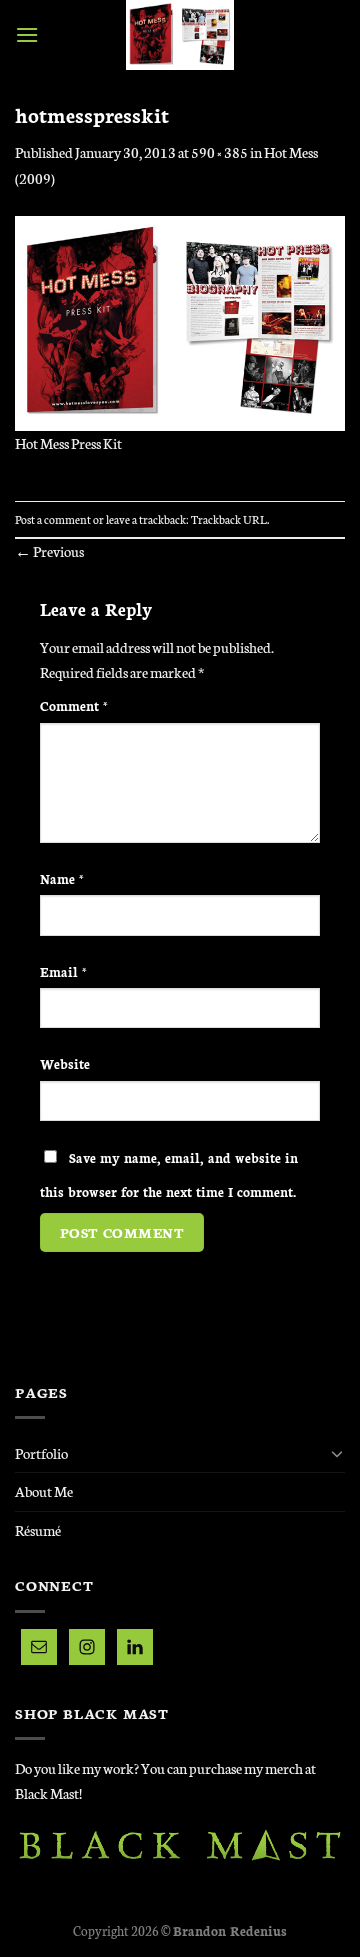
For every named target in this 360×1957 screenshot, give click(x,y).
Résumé (38, 1530)
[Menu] (27, 34)
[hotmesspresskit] (180, 321)
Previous (49, 551)
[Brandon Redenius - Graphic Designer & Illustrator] (180, 35)
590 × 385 (219, 152)
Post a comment (53, 519)
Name (62, 878)
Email (63, 971)
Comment (74, 705)
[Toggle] (337, 1453)
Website (65, 1063)
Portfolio (41, 1453)
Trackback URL (229, 519)
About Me (44, 1491)
